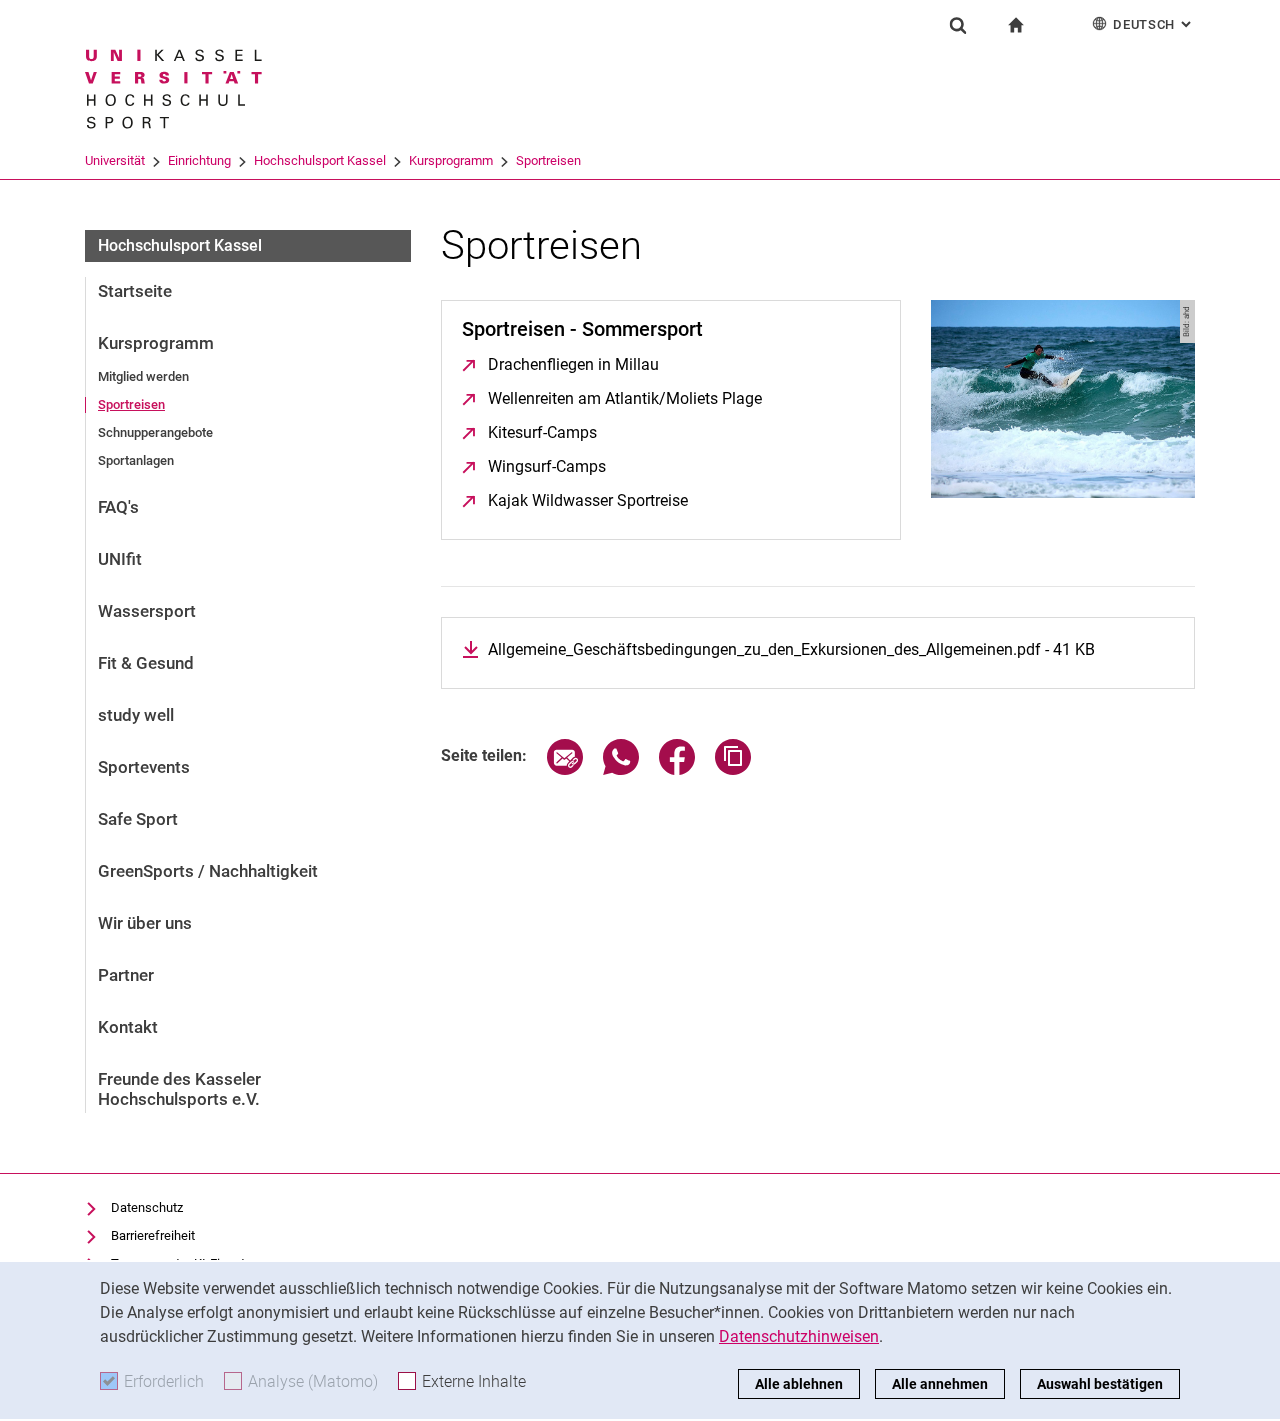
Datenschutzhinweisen (799, 1336)
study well (136, 715)
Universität (115, 160)
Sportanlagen (136, 460)
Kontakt (128, 1027)
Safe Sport (138, 819)
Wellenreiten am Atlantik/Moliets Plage (625, 398)
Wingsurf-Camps (547, 466)
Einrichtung (199, 160)
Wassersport (147, 611)
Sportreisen (548, 160)
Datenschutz (147, 1207)
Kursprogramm (451, 160)
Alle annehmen (940, 1384)
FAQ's (118, 507)
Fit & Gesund (146, 663)
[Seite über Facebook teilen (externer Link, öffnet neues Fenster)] (677, 769)
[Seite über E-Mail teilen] (565, 769)
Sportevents (144, 767)
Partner (126, 975)
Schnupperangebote (155, 432)
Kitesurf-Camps (542, 432)
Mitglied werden (143, 376)
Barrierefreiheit (153, 1235)
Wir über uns (145, 923)
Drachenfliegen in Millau (573, 364)
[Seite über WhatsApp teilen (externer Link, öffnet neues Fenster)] (621, 769)
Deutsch (1154, 24)
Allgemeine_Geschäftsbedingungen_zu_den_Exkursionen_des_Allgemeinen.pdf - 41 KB (791, 649)
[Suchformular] (958, 25)
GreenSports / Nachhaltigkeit (208, 871)
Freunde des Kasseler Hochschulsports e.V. (179, 1089)
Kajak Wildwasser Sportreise (588, 500)
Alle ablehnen (799, 1384)
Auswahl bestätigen (1100, 1384)
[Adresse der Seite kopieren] (733, 769)
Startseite (135, 291)
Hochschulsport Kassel (320, 160)
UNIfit (120, 559)
